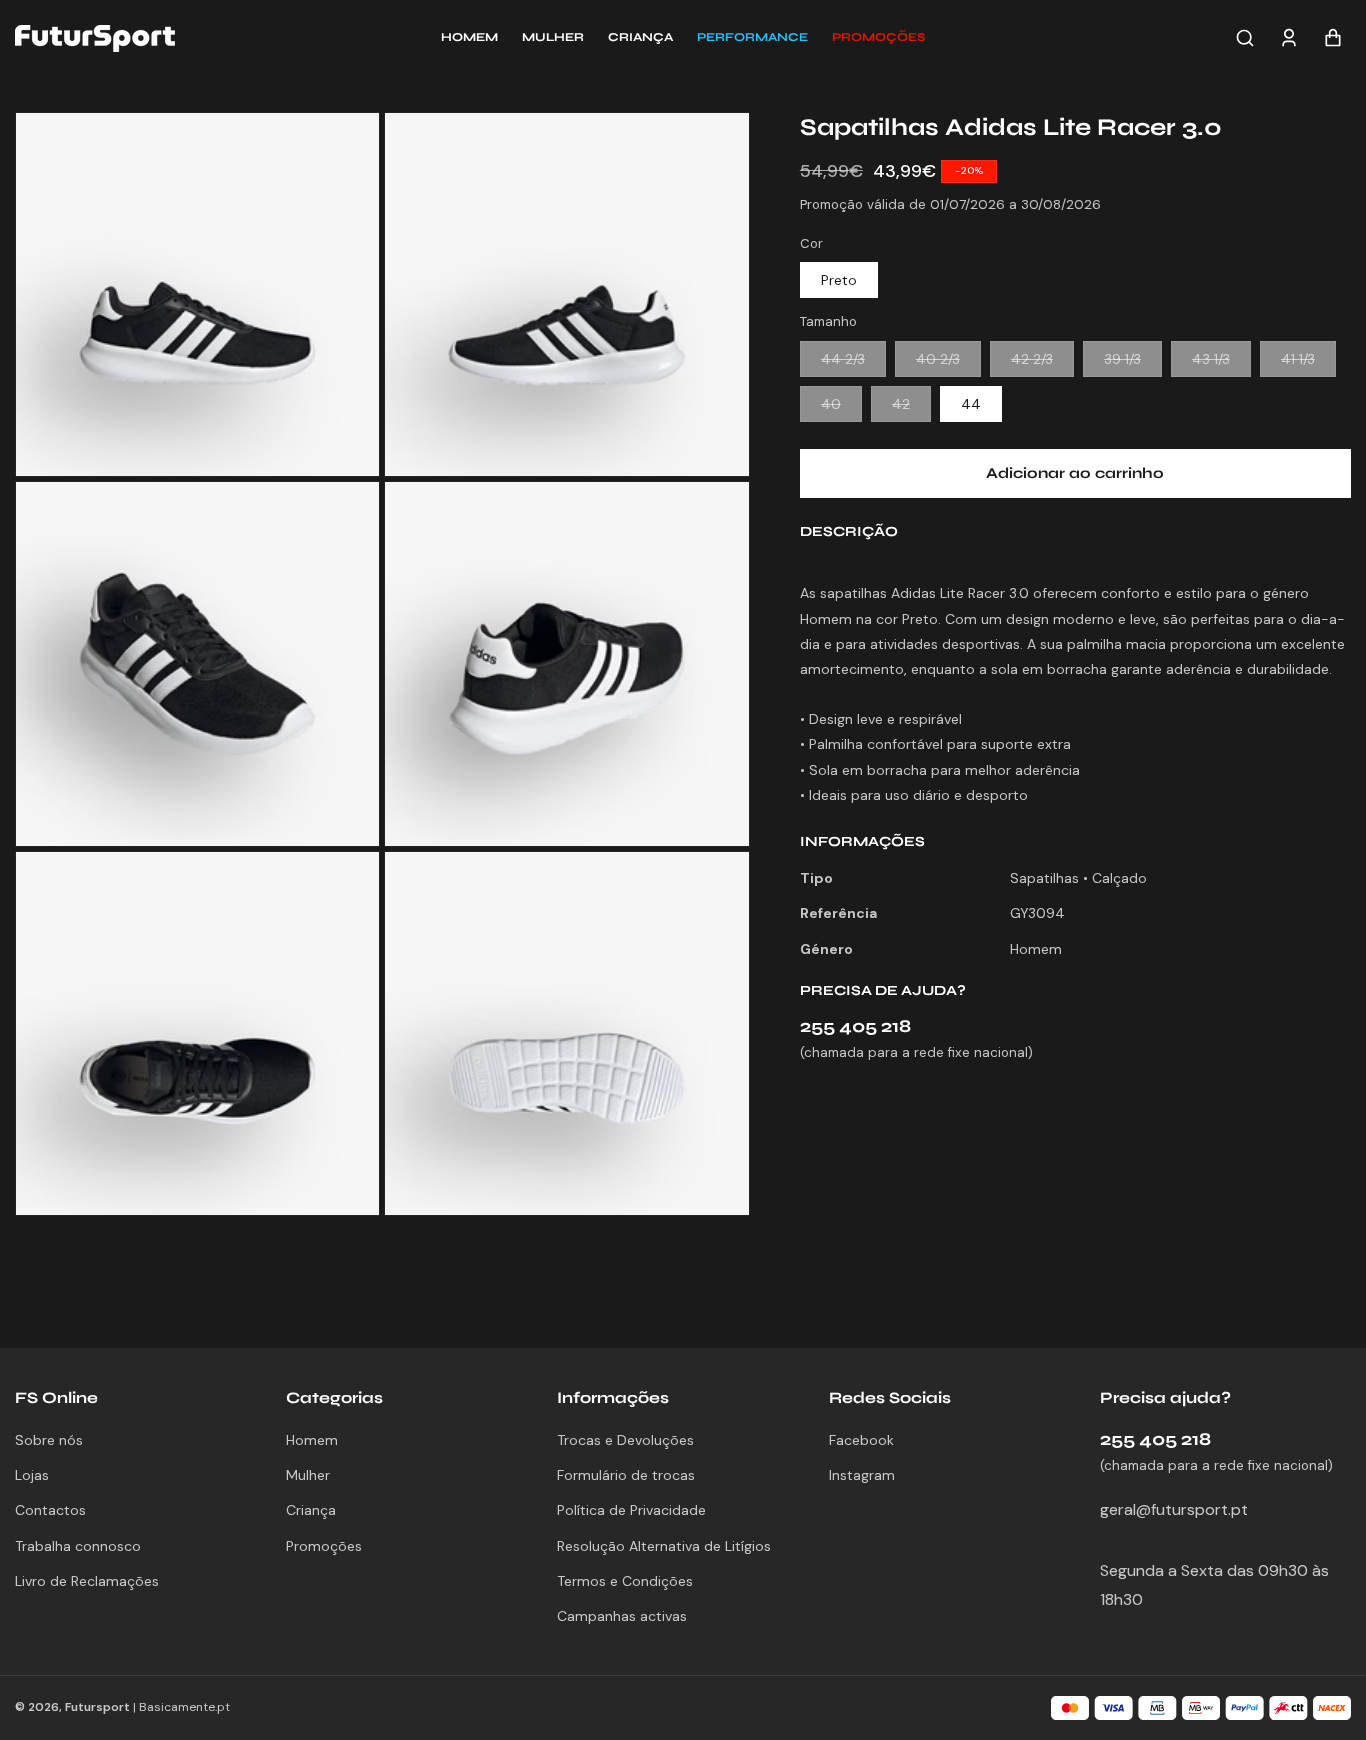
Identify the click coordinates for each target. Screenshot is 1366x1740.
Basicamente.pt (184, 1707)
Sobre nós (49, 1440)
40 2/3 (948, 363)
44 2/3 (853, 363)
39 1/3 (1133, 363)
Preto (839, 280)
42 (911, 408)
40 (841, 408)
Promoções (324, 1546)
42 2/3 (1042, 363)
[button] (878, 38)
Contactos (50, 1510)
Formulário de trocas (626, 1475)
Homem (312, 1440)
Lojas (32, 1475)
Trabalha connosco (78, 1546)
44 (971, 404)
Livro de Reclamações (87, 1581)
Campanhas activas (622, 1616)
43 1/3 (1221, 363)
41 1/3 (1308, 363)
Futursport (97, 1707)
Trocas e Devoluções (625, 1440)
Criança (311, 1510)
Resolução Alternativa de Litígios (664, 1546)
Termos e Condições (625, 1581)
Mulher (308, 1475)
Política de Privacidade (631, 1510)
